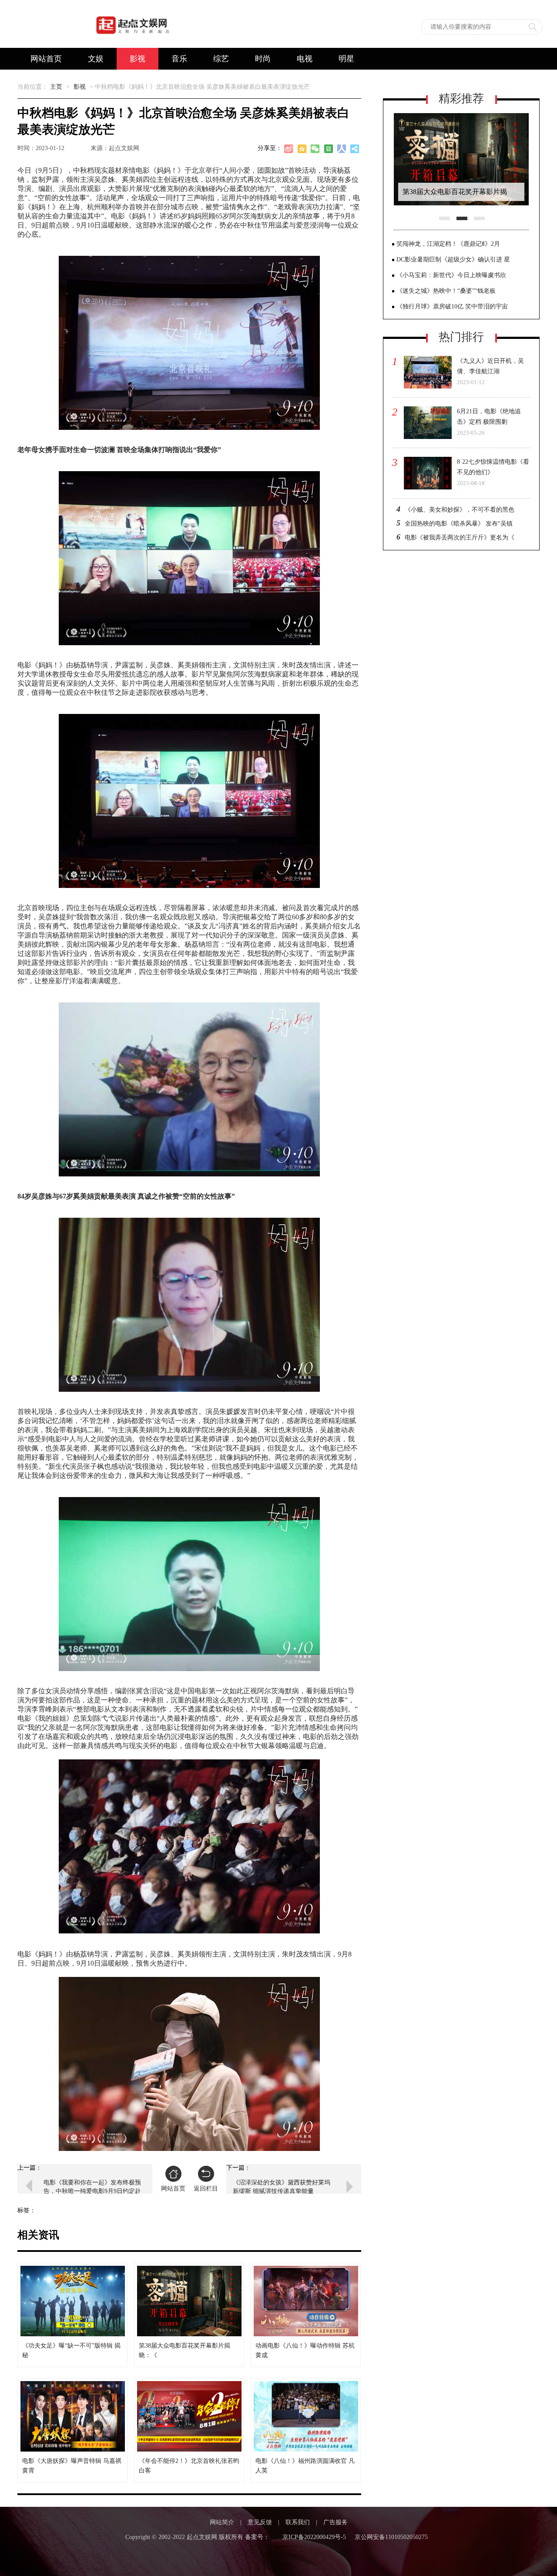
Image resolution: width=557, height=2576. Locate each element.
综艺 (221, 59)
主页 (56, 87)
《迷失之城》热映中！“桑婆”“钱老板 (446, 291)
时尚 (263, 59)
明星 (346, 59)
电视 (305, 59)
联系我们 (298, 2522)
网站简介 (222, 2522)
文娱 (96, 59)
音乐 (179, 59)
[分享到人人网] (342, 150)
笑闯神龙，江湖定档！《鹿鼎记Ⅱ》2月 (448, 244)
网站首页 (46, 59)
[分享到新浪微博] (289, 150)
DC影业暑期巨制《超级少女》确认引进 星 (453, 260)
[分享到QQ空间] (302, 150)
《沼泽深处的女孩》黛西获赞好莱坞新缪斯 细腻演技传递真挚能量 (282, 2187)
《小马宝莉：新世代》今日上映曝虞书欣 (451, 275)
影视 (138, 59)
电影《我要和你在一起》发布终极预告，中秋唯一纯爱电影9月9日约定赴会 (92, 2187)
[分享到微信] (315, 150)
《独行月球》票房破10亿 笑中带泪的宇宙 (452, 307)
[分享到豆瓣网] (329, 150)
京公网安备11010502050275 (391, 2537)
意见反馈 (260, 2522)
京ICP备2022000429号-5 (314, 2537)
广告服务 (336, 2522)
